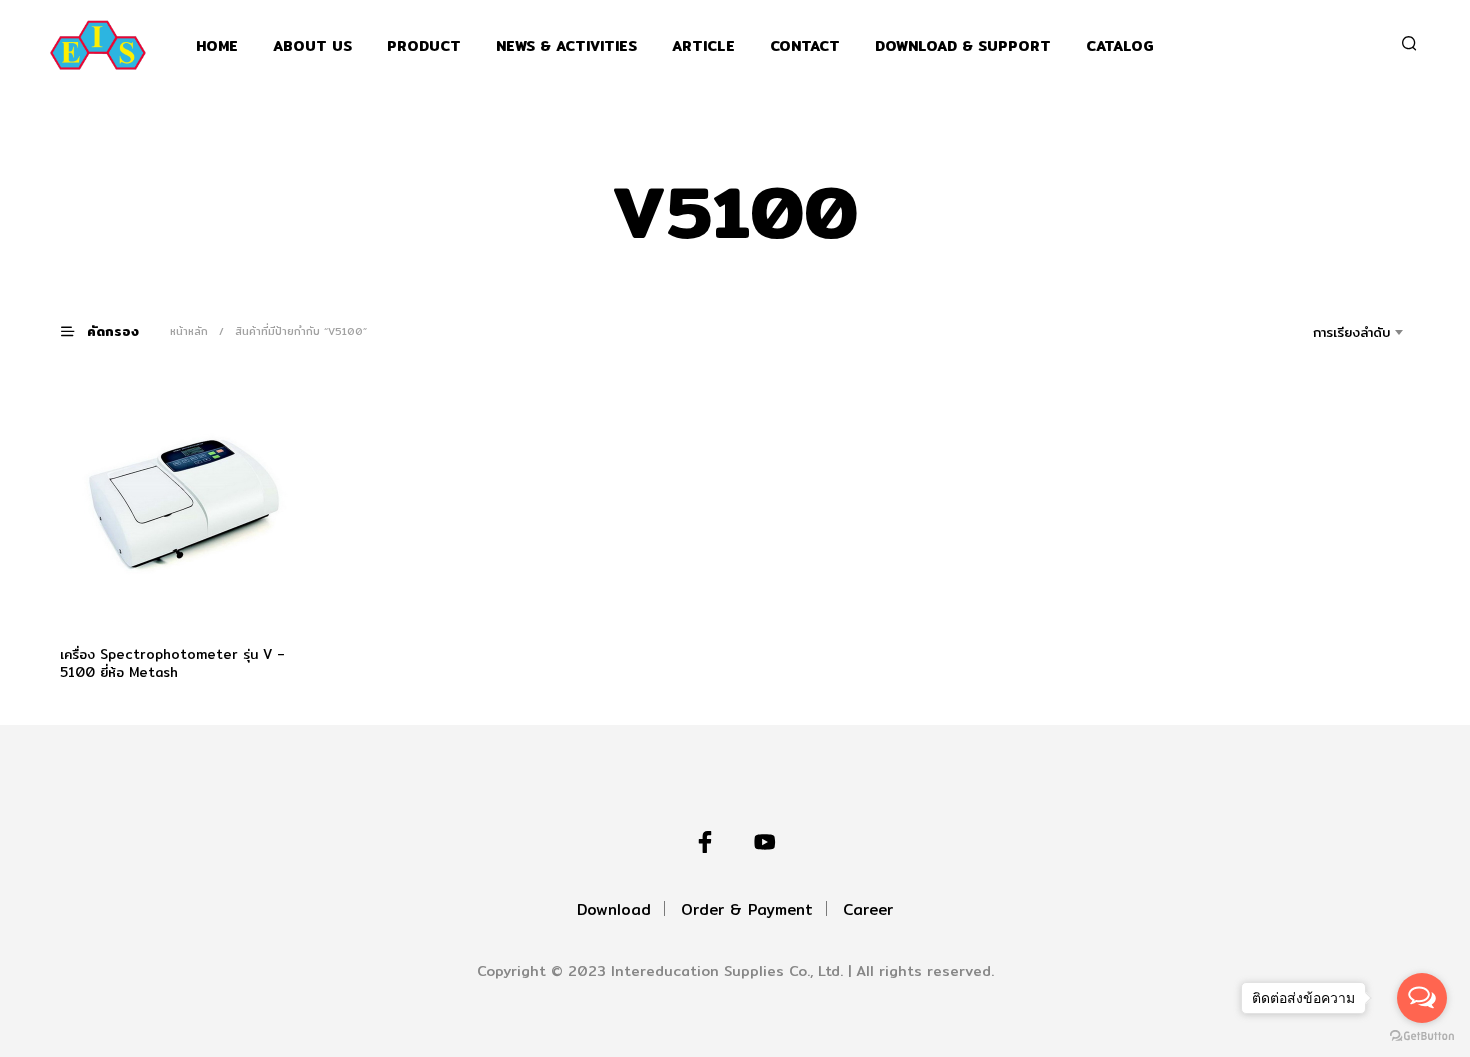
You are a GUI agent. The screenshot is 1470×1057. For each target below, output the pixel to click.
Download (614, 909)
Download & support (963, 46)
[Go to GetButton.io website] (1422, 1036)
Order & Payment (747, 909)
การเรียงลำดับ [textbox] (1351, 332)
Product (424, 46)
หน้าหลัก (189, 331)
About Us (312, 46)
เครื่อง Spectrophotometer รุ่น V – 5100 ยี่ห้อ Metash (172, 663)
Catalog (1120, 46)
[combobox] (1323, 332)
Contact (805, 46)
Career (868, 909)
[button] (112, 330)
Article (703, 46)
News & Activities (566, 46)
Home (217, 46)
